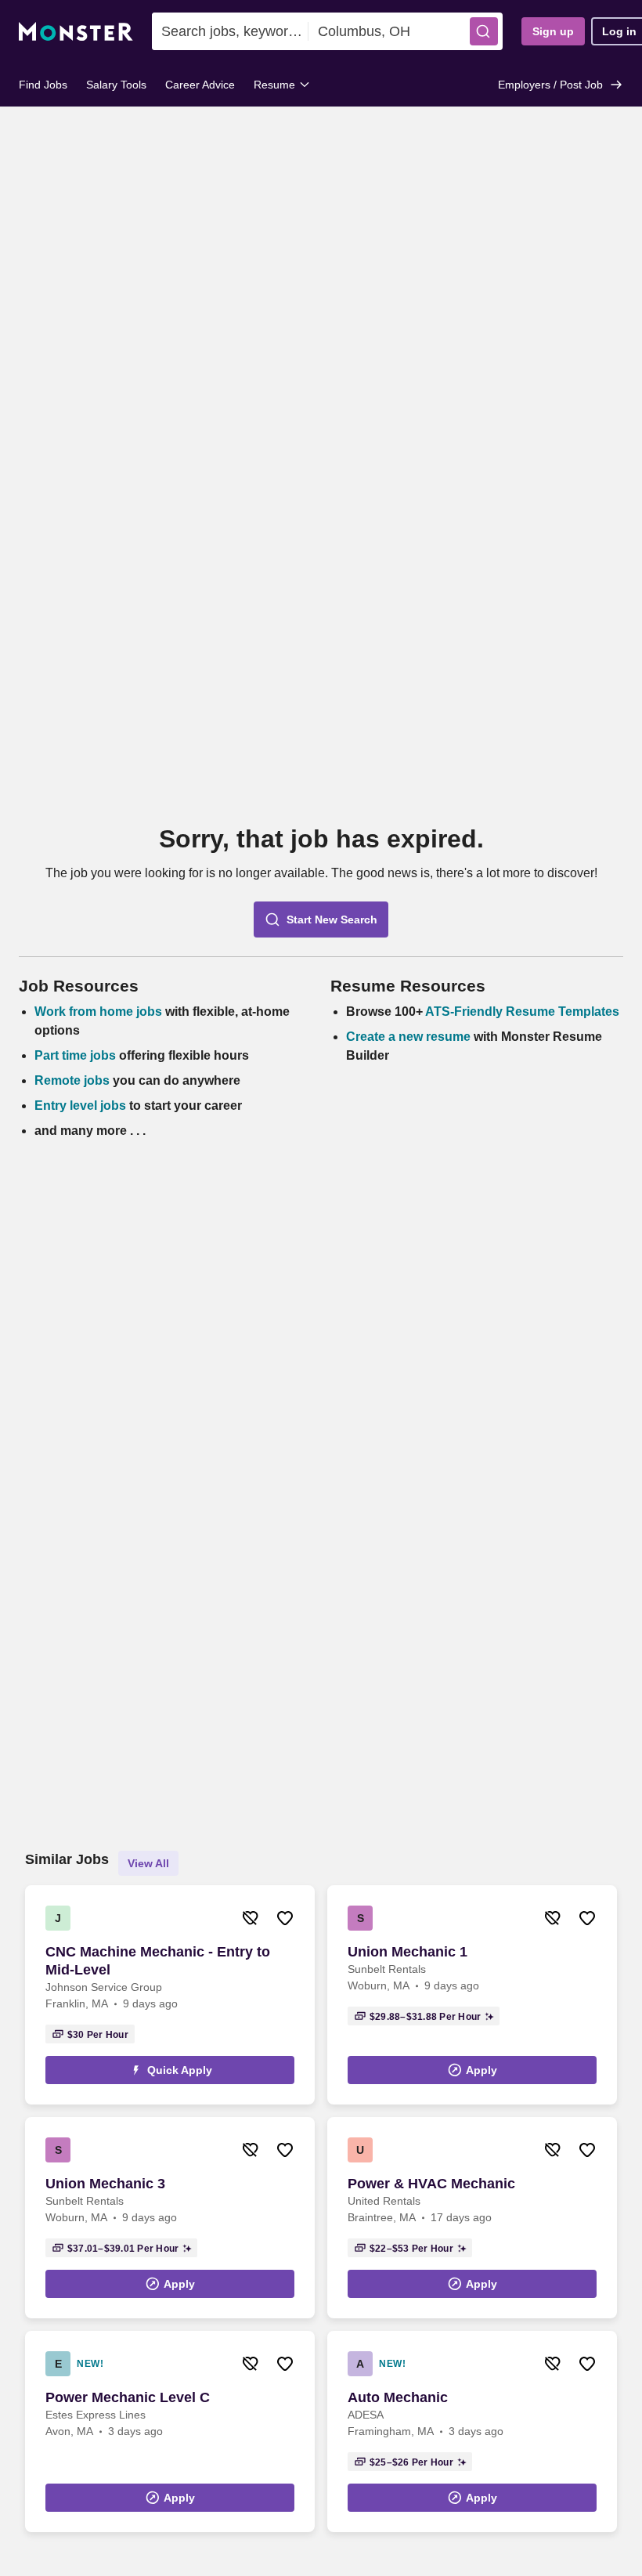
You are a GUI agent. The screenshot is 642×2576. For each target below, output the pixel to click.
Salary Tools (116, 85)
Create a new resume (410, 1037)
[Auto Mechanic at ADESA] (472, 2431)
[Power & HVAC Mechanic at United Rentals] (472, 2218)
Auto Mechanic (398, 2397)
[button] (484, 31)
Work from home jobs (98, 1012)
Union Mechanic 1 (408, 1952)
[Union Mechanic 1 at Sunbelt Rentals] (472, 1995)
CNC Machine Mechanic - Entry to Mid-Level (158, 1961)
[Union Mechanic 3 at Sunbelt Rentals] (170, 2218)
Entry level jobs (80, 1106)
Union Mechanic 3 (105, 2184)
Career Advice (200, 85)
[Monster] (76, 32)
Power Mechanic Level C (128, 2397)
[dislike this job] (251, 1918)
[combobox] (230, 31)
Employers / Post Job (550, 85)
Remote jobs (72, 1080)
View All (148, 1863)
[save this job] (285, 1918)
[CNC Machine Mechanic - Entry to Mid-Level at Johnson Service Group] (170, 1995)
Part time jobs (75, 1055)
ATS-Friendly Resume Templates (522, 1012)
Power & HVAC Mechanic (431, 2184)
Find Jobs (43, 85)
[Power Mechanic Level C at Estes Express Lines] (170, 2431)
